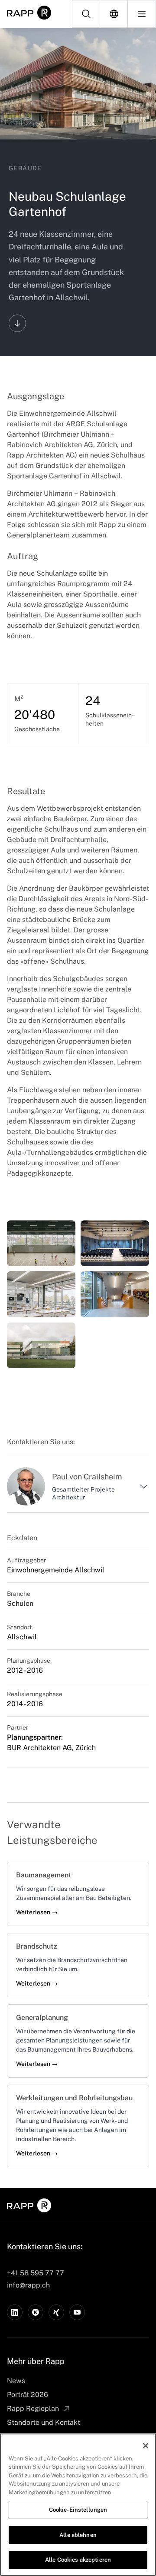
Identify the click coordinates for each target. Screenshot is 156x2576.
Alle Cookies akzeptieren (78, 2560)
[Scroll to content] (17, 323)
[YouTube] (77, 2312)
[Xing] (56, 2312)
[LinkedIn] (15, 2312)
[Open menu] (142, 14)
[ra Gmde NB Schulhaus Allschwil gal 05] (41, 1294)
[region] (78, 2505)
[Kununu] (36, 2312)
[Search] (86, 14)
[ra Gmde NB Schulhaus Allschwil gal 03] (115, 1243)
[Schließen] (146, 2446)
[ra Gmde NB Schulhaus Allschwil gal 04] (115, 1294)
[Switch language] (114, 14)
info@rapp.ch (28, 2285)
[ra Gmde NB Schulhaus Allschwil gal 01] (41, 1243)
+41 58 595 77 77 (36, 2273)
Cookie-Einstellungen (78, 2510)
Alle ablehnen (78, 2535)
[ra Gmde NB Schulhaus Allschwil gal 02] (41, 1345)
